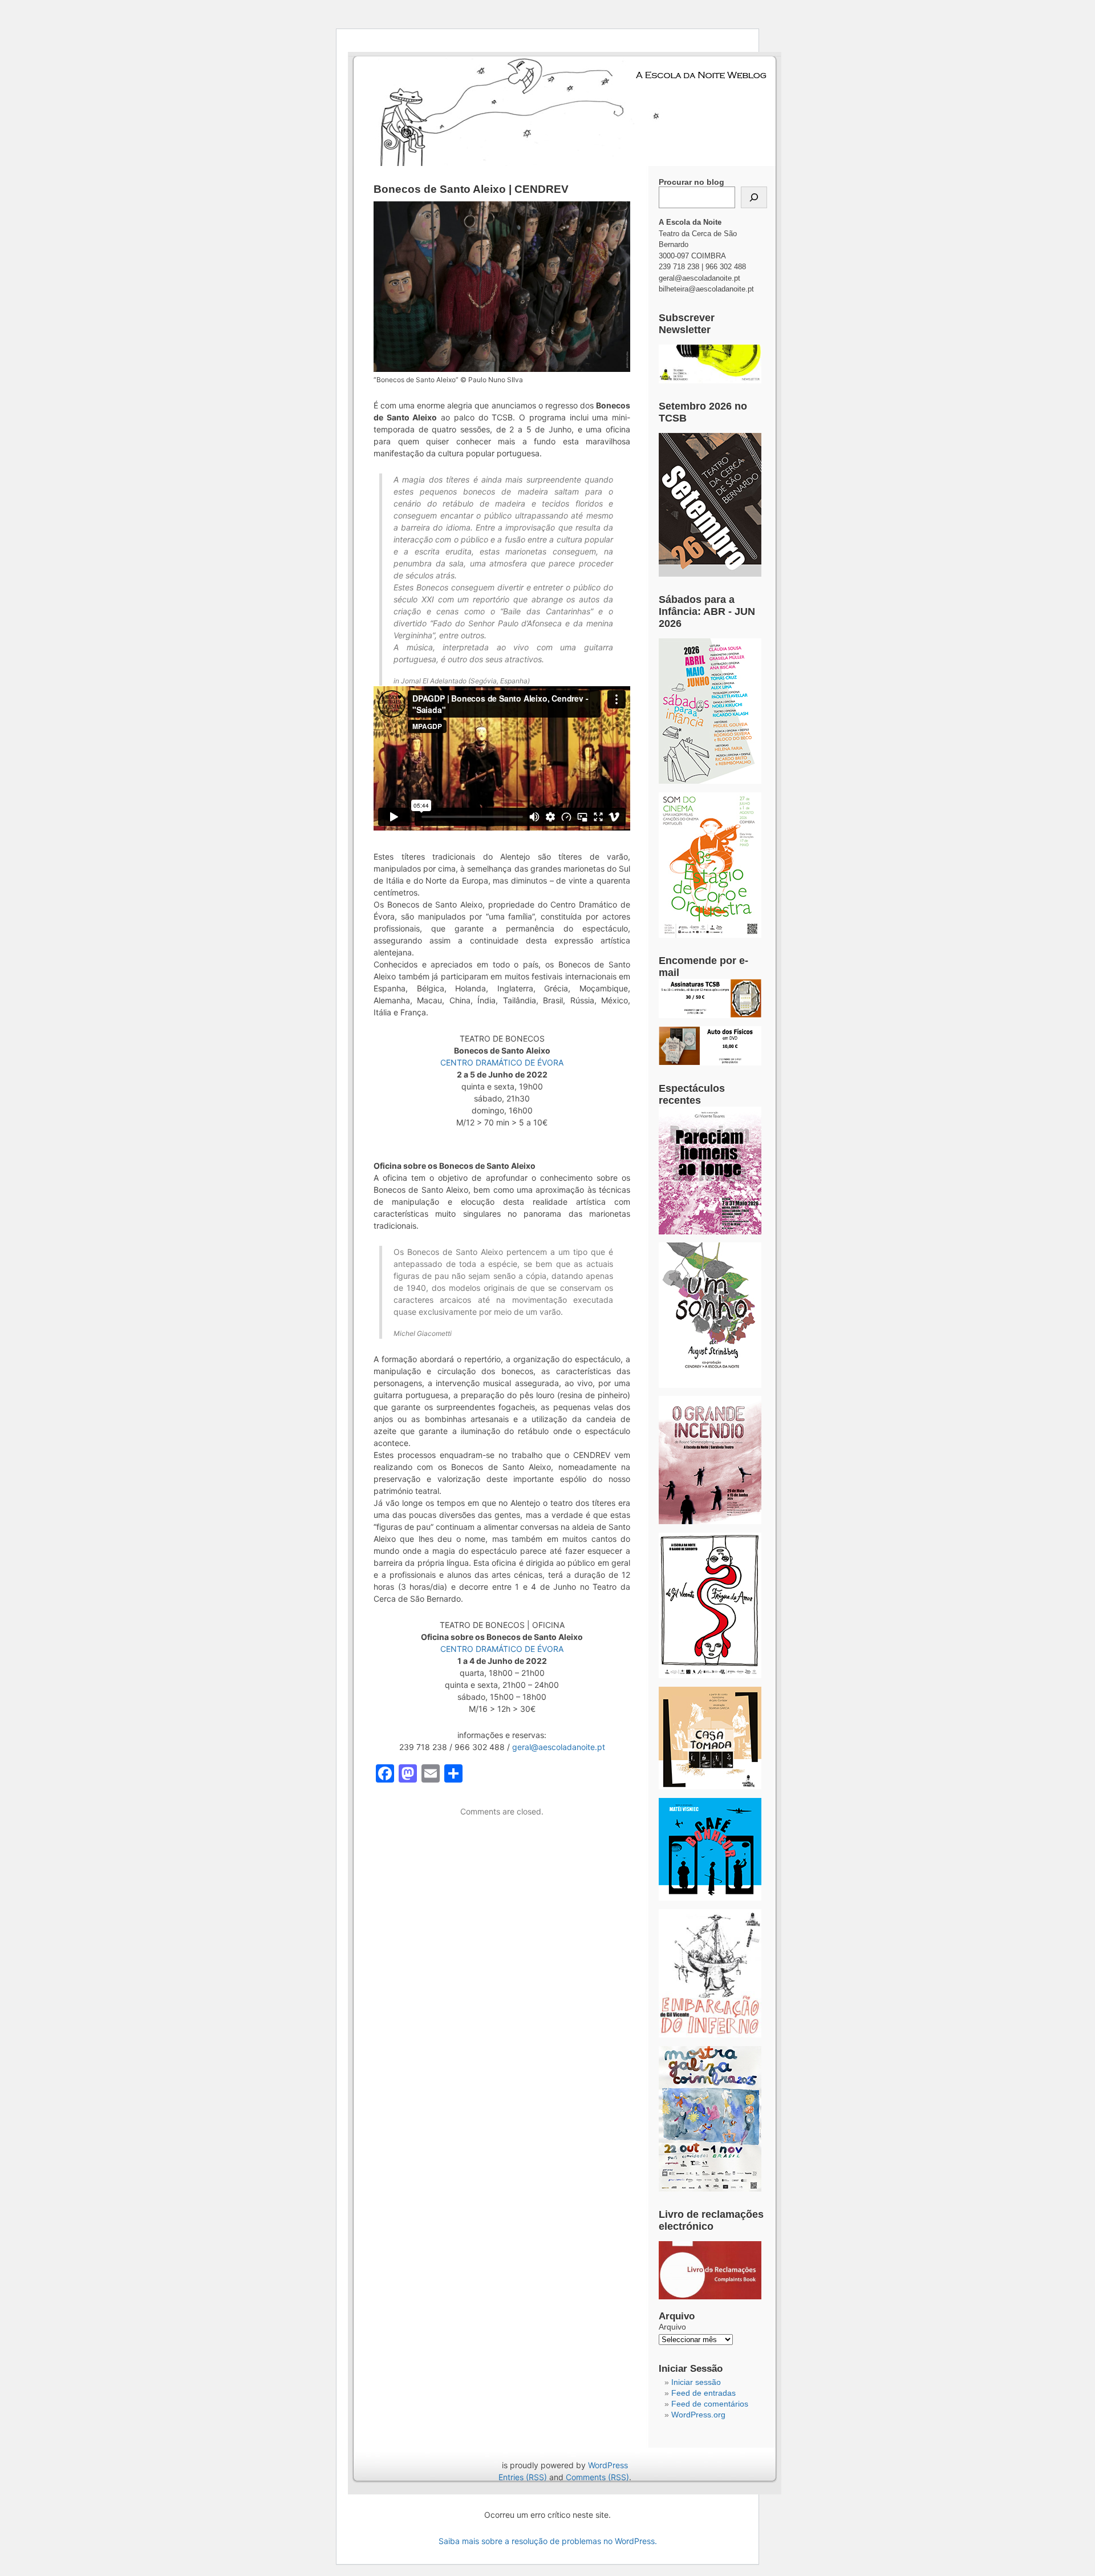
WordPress (608, 2465)
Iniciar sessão (696, 2382)
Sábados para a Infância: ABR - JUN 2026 (707, 611)
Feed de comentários (710, 2404)
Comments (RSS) (597, 2477)
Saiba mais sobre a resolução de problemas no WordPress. (548, 2541)
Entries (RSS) (523, 2477)
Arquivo (672, 2327)
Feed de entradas (703, 2393)
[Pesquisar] (754, 197)
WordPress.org (698, 2415)
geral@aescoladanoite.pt (559, 1747)
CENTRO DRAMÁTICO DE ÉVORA (502, 1062)
